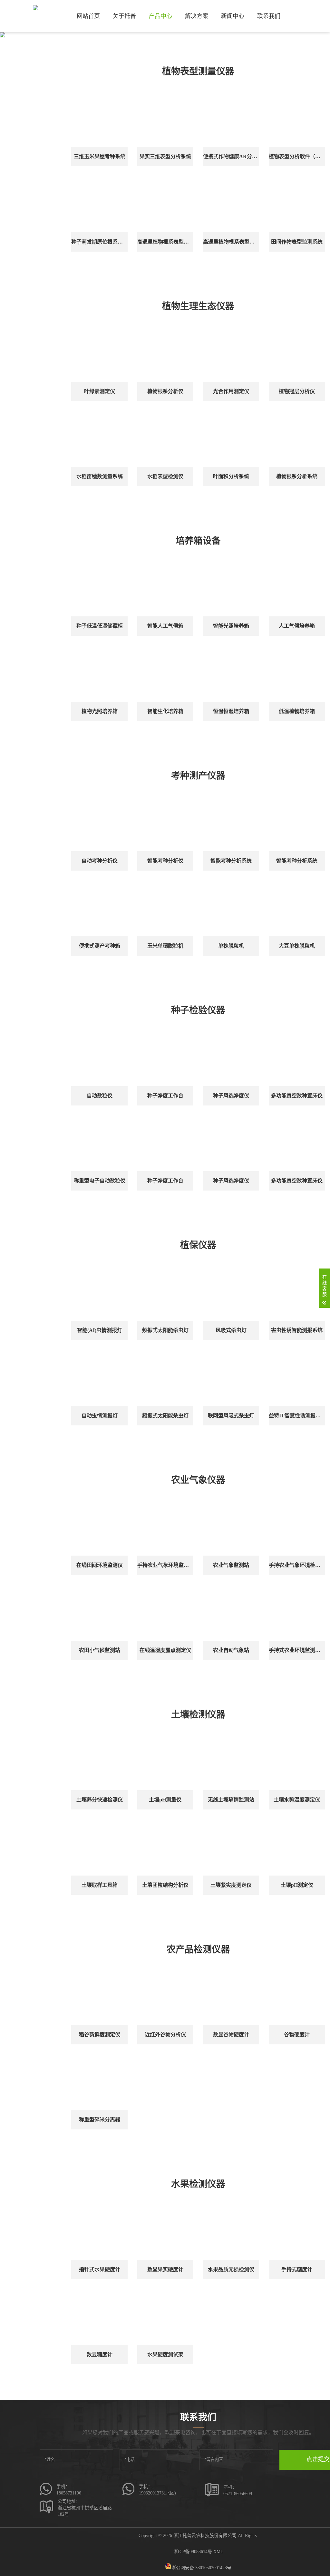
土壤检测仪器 (198, 1715)
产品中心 (160, 16)
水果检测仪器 (198, 2184)
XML (218, 2552)
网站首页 (88, 16)
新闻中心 (233, 16)
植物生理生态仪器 (198, 306)
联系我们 (269, 16)
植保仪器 (198, 1245)
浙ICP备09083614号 (193, 2552)
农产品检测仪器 (198, 1949)
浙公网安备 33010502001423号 (201, 2568)
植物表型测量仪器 (198, 71)
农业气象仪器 (198, 1480)
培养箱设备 (198, 541)
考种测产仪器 (198, 776)
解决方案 (197, 16)
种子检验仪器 (198, 1010)
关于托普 (124, 16)
